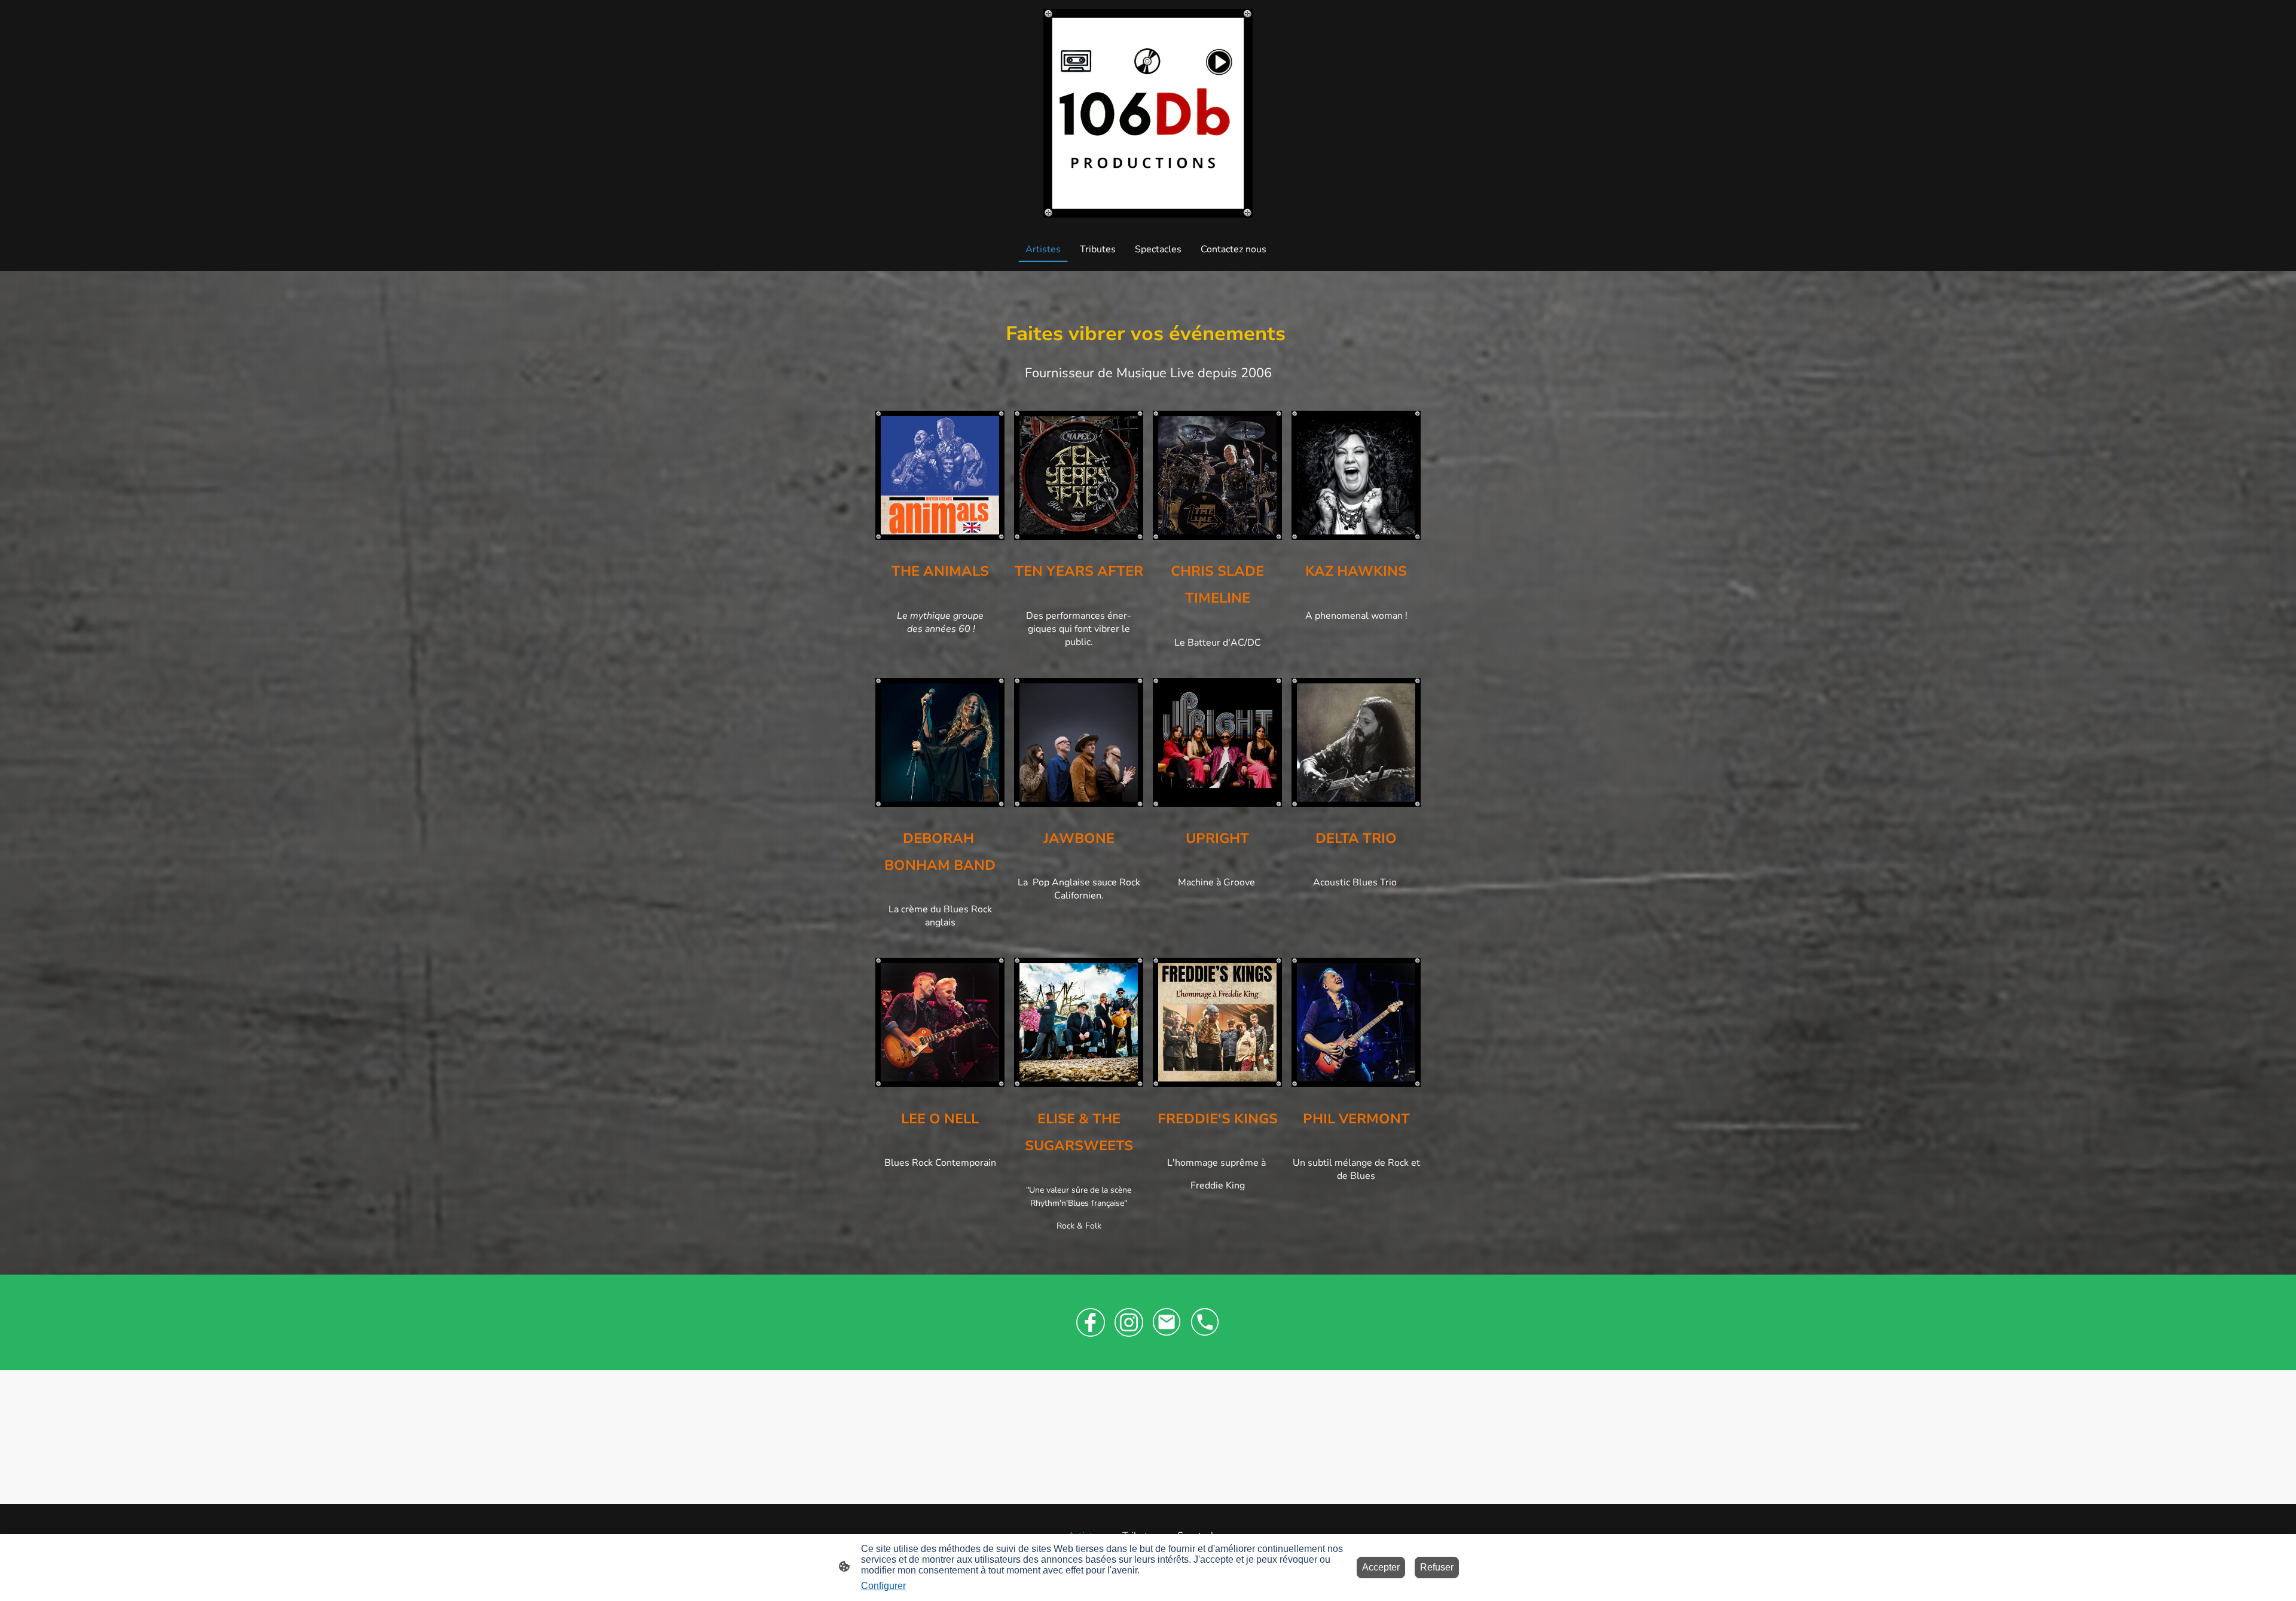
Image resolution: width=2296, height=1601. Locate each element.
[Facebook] (1091, 1322)
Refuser (1437, 1567)
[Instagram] (1129, 1322)
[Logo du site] (1148, 113)
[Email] (1167, 1322)
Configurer (883, 1586)
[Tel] (1205, 1322)
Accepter (1381, 1567)
